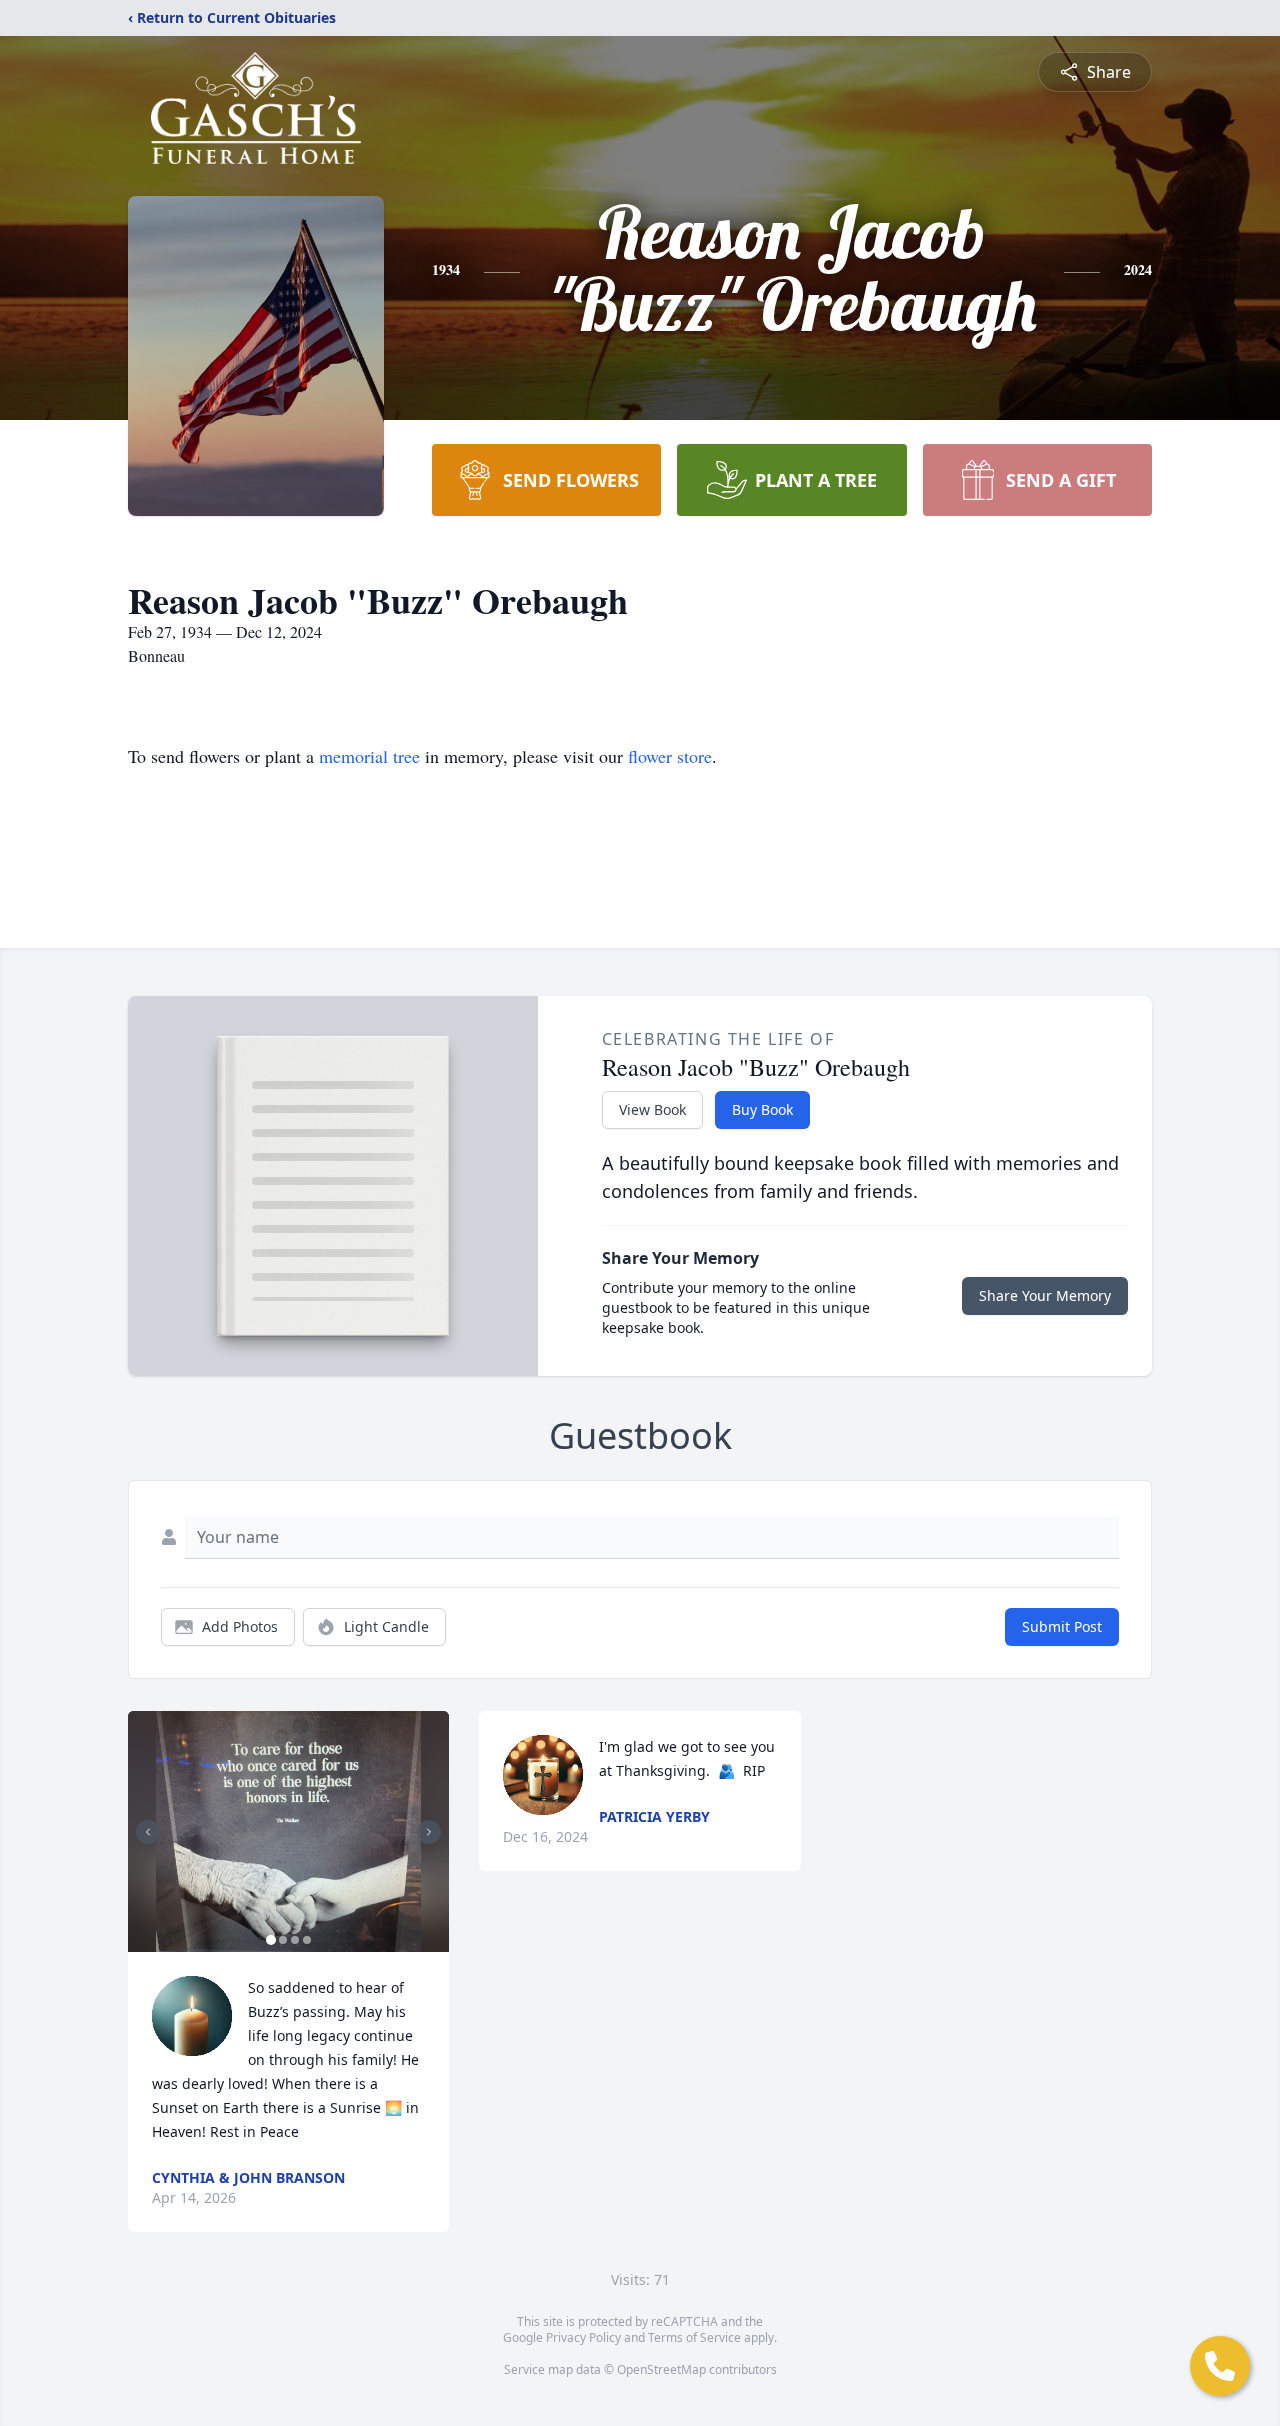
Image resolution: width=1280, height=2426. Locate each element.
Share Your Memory (1045, 1295)
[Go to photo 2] (283, 1940)
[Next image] (429, 1832)
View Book (652, 1109)
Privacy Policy (583, 2337)
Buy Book (762, 1109)
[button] (288, 1831)
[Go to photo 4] (307, 1940)
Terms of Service (694, 2337)
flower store (670, 756)
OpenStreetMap (661, 2369)
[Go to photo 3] (295, 1940)
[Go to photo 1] (271, 1940)
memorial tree (369, 756)
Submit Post (1062, 1626)
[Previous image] (148, 1832)
